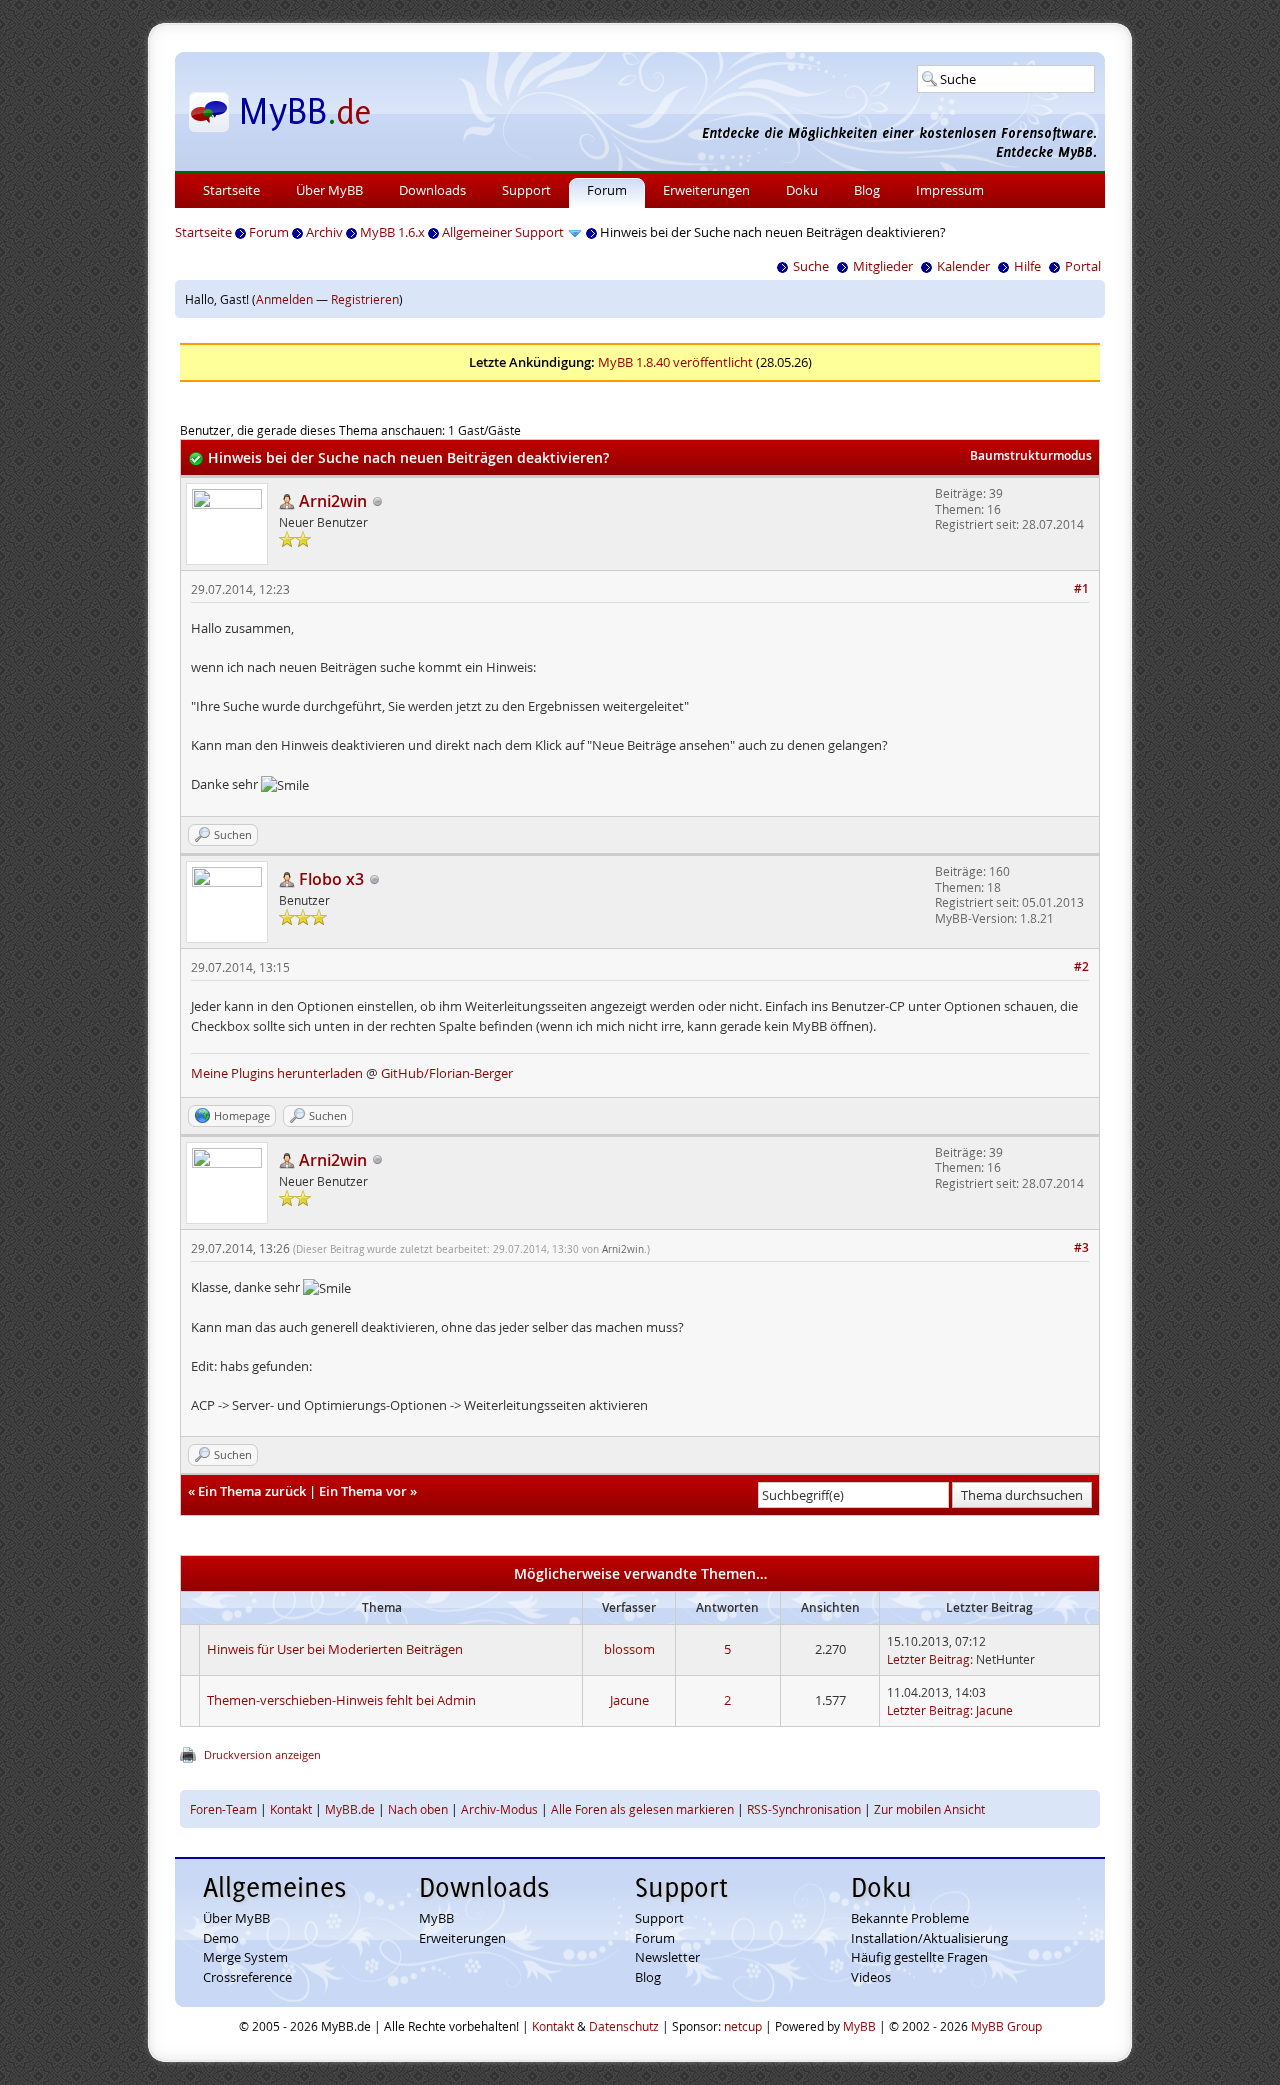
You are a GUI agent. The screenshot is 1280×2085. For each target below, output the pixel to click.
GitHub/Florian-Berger (447, 1073)
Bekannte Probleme (910, 1918)
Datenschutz (624, 2026)
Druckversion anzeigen (262, 1754)
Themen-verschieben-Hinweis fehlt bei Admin (341, 1700)
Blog (867, 190)
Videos (871, 1977)
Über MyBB (329, 190)
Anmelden (284, 299)
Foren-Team (223, 1809)
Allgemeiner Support (503, 232)
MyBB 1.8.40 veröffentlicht (675, 362)
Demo (221, 1938)
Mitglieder (883, 266)
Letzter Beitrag (928, 1659)
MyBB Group (1006, 2026)
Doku (802, 190)
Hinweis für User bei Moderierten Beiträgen (335, 1649)
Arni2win (623, 1249)
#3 (1081, 1247)
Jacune (629, 1700)
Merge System (245, 1957)
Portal (1083, 266)
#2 (1081, 966)
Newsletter (667, 1957)
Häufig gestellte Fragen (919, 1957)
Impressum (950, 190)
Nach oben (418, 1809)
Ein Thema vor (363, 1491)
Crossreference (247, 1977)
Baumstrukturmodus (1031, 455)
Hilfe (1027, 266)
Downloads (432, 190)
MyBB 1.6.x (392, 232)
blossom (629, 1649)
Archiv (324, 232)
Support (526, 190)
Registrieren (365, 299)
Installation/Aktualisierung (929, 1938)
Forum (607, 190)
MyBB (436, 1918)
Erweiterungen (706, 190)
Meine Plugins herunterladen (277, 1073)
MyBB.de (350, 1809)
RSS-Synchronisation (804, 1809)
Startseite (231, 190)
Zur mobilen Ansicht (929, 1809)
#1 (1081, 588)
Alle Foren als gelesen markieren (642, 1809)
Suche (811, 266)
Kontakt (291, 1809)
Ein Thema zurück (252, 1491)
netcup (743, 2026)
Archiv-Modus (499, 1809)
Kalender (963, 266)
